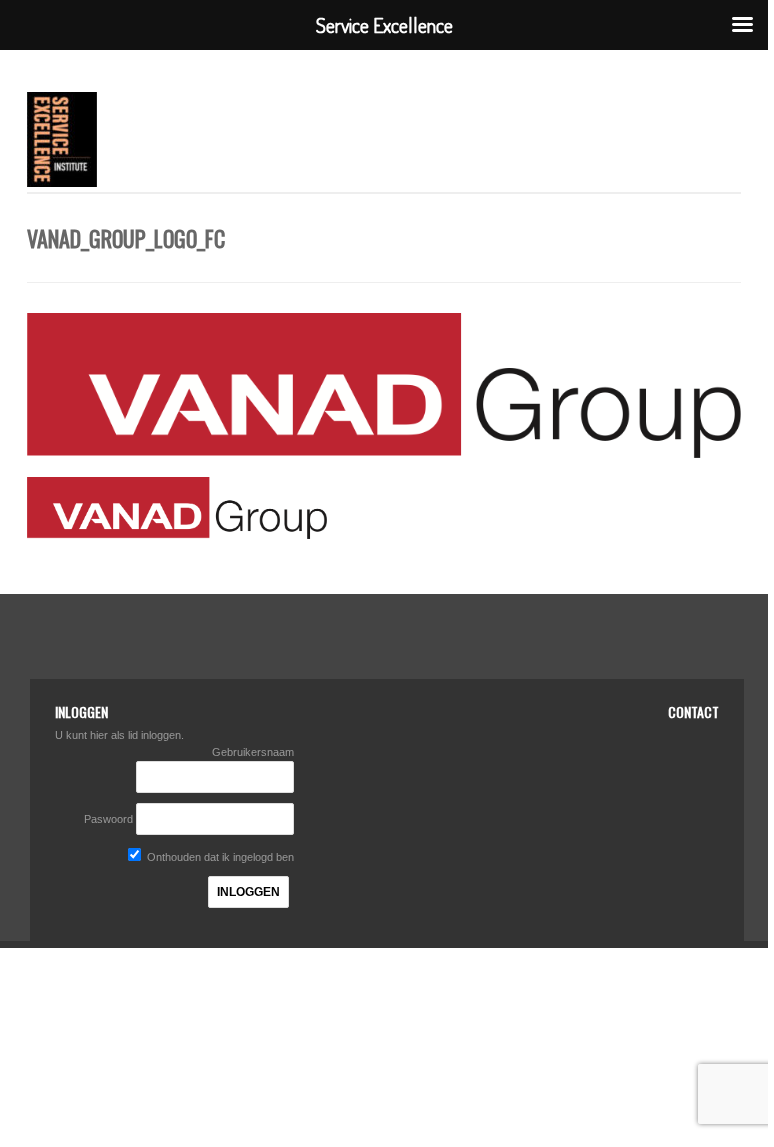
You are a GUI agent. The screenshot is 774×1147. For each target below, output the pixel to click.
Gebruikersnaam (253, 752)
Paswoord (108, 819)
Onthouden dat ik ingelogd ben (219, 857)
